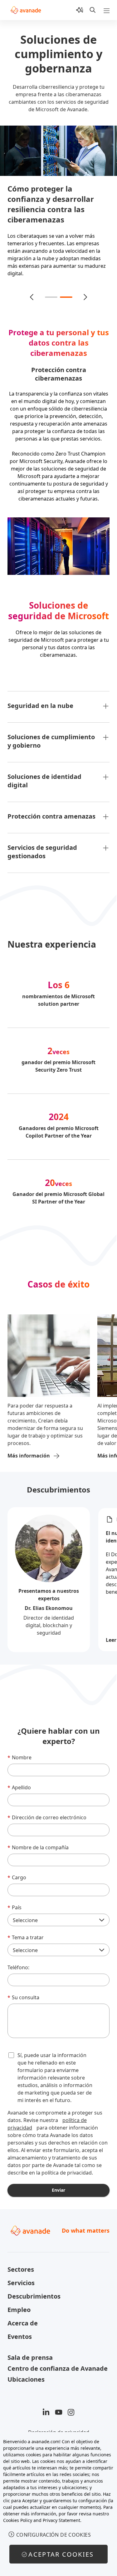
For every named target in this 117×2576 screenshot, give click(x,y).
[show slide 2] (66, 290)
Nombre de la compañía (38, 1840)
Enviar (58, 2182)
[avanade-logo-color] (26, 10)
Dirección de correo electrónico (47, 1810)
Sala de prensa (30, 2350)
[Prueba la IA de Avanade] (80, 10)
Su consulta (23, 1990)
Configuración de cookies (54, 2535)
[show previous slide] (32, 290)
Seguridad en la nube (40, 698)
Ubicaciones (26, 2372)
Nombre (19, 1750)
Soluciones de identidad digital (44, 773)
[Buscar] (93, 10)
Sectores (21, 2262)
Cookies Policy (18, 2520)
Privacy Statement (61, 2520)
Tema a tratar (26, 1930)
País (15, 1900)
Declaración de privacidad (59, 2425)
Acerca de (23, 2316)
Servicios (21, 2275)
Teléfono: (18, 1960)
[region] (58, 2504)
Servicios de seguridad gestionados (42, 844)
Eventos (20, 2329)
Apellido (19, 1780)
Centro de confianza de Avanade (58, 2361)
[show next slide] (85, 290)
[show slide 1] (51, 290)
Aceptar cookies (61, 2554)
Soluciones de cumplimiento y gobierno (51, 734)
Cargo (17, 1870)
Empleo (19, 2302)
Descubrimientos (58, 1482)
